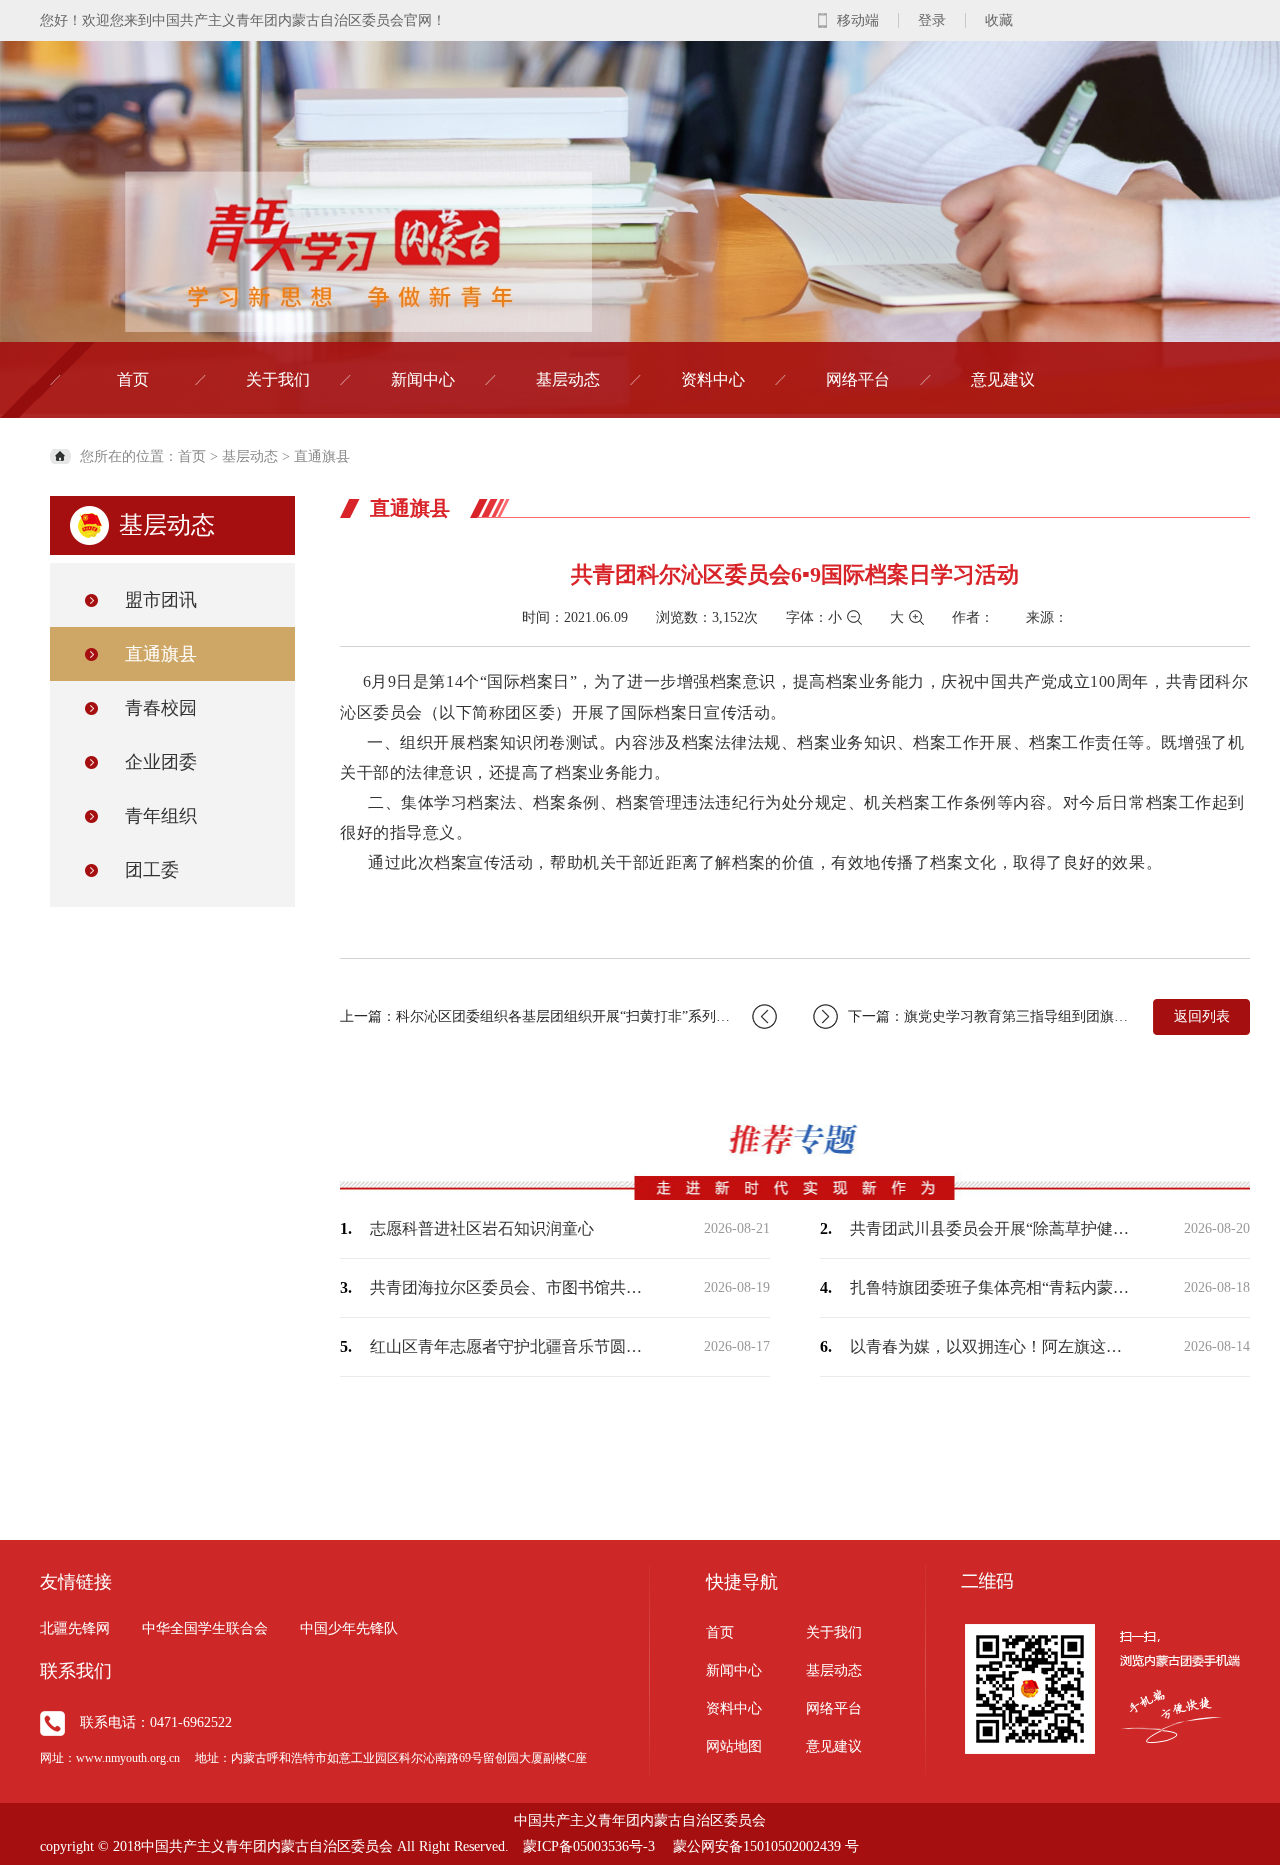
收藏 (999, 20)
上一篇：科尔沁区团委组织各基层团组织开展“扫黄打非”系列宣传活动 (556, 1016)
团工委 (152, 870)
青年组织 (161, 816)
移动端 (858, 20)
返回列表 (1202, 1016)
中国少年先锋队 (349, 1628)
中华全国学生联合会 (205, 1628)
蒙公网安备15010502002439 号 (766, 1846)
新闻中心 (423, 379)
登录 (932, 20)
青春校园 (161, 708)
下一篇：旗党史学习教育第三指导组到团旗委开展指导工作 (990, 1016)
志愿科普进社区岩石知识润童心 (482, 1228)
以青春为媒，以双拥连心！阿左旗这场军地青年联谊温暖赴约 (990, 1346)
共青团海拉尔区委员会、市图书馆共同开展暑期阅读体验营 (510, 1287)
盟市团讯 (161, 600)
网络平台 (858, 379)
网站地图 (734, 1746)
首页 (133, 379)
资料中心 (713, 379)
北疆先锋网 (75, 1628)
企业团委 (161, 762)
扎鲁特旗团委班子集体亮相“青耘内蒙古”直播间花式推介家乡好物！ (990, 1287)
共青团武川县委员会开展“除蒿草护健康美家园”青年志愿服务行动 (990, 1228)
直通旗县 (322, 456)
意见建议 (1003, 379)
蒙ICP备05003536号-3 (589, 1846)
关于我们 (278, 379)
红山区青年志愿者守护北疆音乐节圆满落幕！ (510, 1346)
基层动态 (568, 379)
